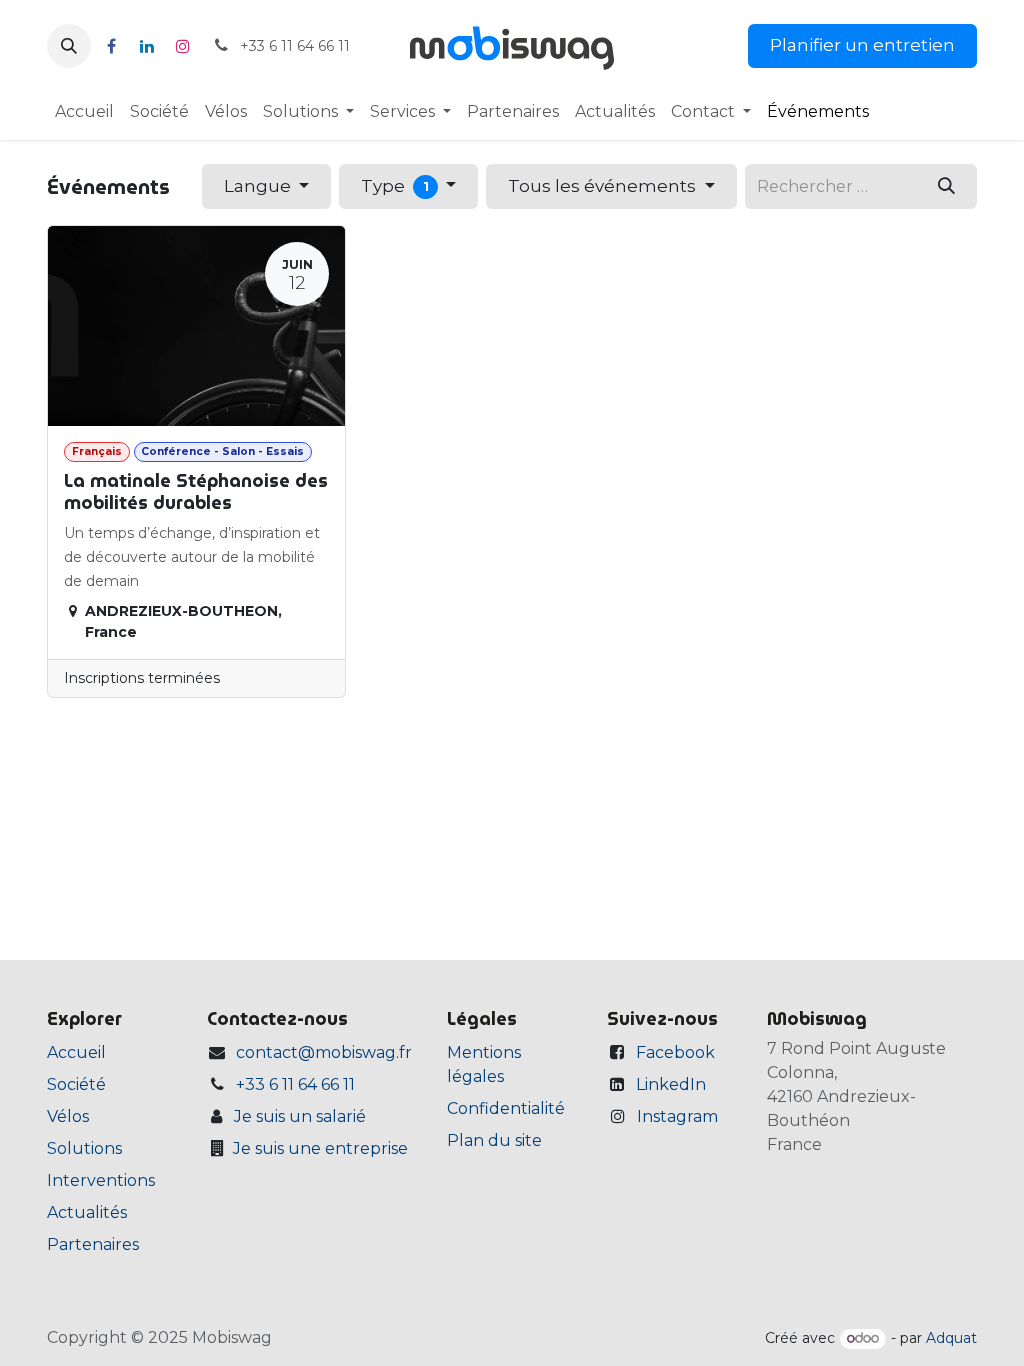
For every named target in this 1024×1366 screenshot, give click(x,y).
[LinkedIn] (147, 46)
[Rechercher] (946, 186)
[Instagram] (183, 46)
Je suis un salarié (300, 1116)
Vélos (68, 1116)
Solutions (84, 1148)
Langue (259, 186)
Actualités (87, 1212)
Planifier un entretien (862, 45)
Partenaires (93, 1244)
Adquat (951, 1338)
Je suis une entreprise (320, 1148)
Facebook (675, 1052)
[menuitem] (84, 112)
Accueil (76, 1052)
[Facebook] (111, 46)
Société (76, 1084)
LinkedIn (671, 1084)
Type (394, 186)
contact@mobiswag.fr (324, 1052)
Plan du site (494, 1140)
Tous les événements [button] (604, 186)
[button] (69, 46)
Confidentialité (506, 1108)
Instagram (677, 1116)
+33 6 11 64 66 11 (295, 1084)
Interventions (101, 1180)
